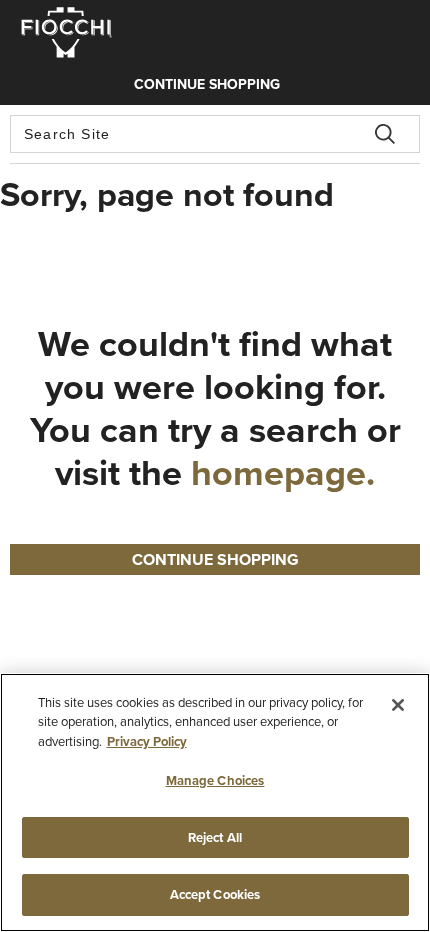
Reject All (215, 837)
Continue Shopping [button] (215, 559)
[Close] (398, 705)
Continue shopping (207, 84)
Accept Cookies (215, 894)
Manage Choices (215, 780)
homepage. (283, 472)
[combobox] (215, 134)
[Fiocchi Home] (67, 45)
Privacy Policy (147, 741)
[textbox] (215, 134)
